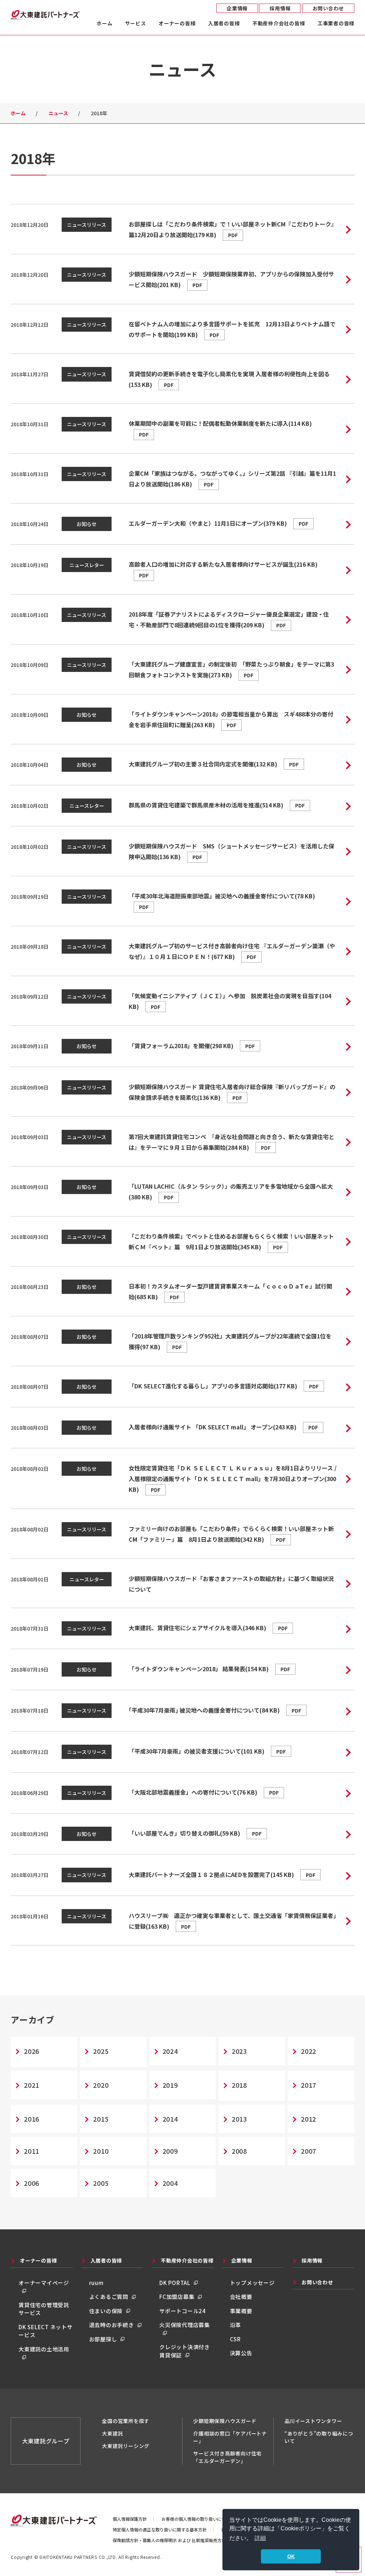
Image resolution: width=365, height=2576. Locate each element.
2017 (309, 2085)
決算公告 (241, 2353)
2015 (101, 2119)
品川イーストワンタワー (313, 2421)
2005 (101, 2183)
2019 (170, 2085)
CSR (235, 2339)
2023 (239, 2051)
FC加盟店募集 (177, 2297)
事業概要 (241, 2311)
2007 (309, 2151)
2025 (101, 2051)
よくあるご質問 (109, 2297)
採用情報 (280, 8)
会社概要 (241, 2297)
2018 (239, 2085)
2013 (239, 2119)
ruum (96, 2283)
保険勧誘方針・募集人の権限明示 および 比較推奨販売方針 (169, 2540)
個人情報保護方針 (130, 2519)
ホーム (104, 24)
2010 (101, 2151)
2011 (32, 2151)
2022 (309, 2051)
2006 (32, 2183)
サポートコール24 (182, 2311)
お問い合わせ (328, 8)
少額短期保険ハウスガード (225, 2421)
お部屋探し (103, 2339)
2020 (101, 2085)
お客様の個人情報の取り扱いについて (198, 2519)
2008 (239, 2151)
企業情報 (237, 8)
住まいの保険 (106, 2311)
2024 (170, 2051)
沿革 (236, 2325)
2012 (309, 2119)
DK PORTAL (175, 2283)
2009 (170, 2151)
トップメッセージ (252, 2283)
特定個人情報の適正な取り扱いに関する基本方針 (160, 2529)
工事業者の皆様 (336, 24)
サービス (136, 24)
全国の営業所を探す (126, 2421)
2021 (32, 2085)
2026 (32, 2051)
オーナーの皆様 (177, 24)
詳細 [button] (260, 2538)
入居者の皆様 (224, 24)
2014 (170, 2119)
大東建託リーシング (126, 2446)
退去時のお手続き (112, 2325)
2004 (170, 2183)
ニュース (58, 113)
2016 (32, 2119)
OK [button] (291, 2556)
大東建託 (112, 2433)
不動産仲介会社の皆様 (279, 24)
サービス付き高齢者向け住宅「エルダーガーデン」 (227, 2457)
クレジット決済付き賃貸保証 (185, 2351)
